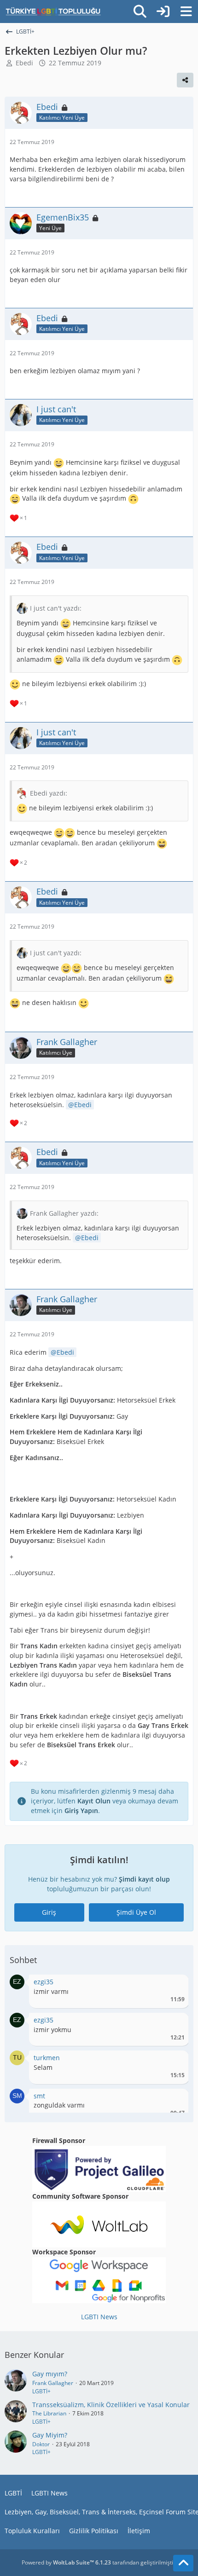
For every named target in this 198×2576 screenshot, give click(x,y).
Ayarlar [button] (174, 1984)
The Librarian (49, 2413)
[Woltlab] (99, 2224)
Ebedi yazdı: (49, 793)
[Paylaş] (185, 80)
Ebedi (24, 63)
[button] (17, 1981)
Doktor (41, 2444)
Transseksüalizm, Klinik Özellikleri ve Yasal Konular (111, 2405)
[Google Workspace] (99, 2279)
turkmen (47, 2058)
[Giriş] (163, 12)
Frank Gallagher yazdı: (64, 1213)
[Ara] (140, 12)
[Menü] (186, 12)
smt (39, 2096)
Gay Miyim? (50, 2435)
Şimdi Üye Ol (136, 1912)
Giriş (49, 1912)
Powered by (66, 2562)
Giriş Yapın (81, 1811)
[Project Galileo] (99, 2168)
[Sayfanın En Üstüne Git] (183, 2563)
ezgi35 (44, 1982)
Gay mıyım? (50, 2374)
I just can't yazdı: (56, 608)
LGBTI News (99, 2317)
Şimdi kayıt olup (144, 1879)
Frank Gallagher (53, 2383)
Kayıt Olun (94, 1801)
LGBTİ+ (41, 2391)
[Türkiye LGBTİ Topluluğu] (53, 12)
